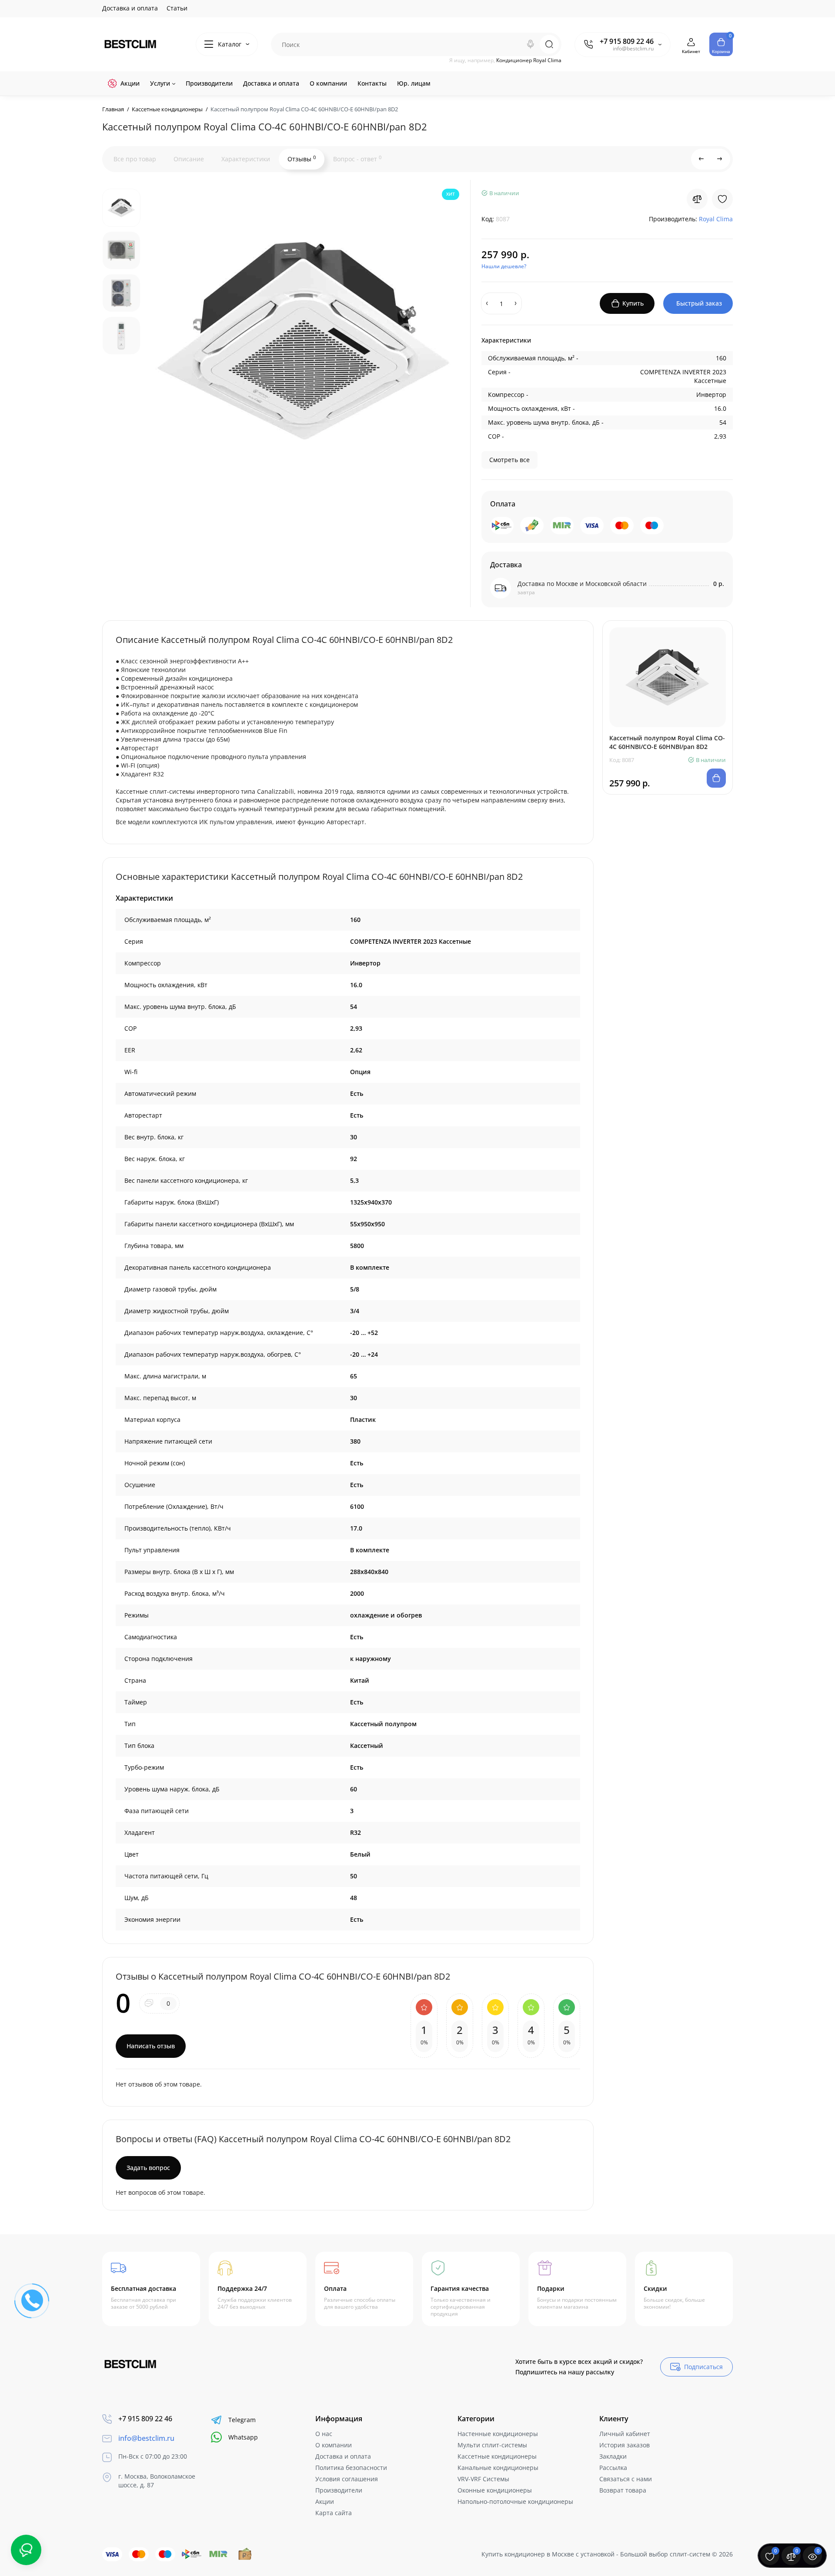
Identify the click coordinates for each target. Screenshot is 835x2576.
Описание (189, 159)
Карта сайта (334, 2513)
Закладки (613, 2456)
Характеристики (246, 159)
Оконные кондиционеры (495, 2490)
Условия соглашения (347, 2479)
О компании (334, 2445)
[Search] (531, 44)
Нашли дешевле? (504, 266)
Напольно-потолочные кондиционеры (515, 2501)
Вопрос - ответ (357, 159)
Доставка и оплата (130, 8)
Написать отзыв (151, 2046)
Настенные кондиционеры (498, 2434)
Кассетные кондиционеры (497, 2456)
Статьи (177, 8)
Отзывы (302, 159)
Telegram (242, 2420)
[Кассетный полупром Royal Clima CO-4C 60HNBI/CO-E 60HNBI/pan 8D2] (304, 341)
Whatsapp (243, 2437)
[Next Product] (720, 159)
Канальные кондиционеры (498, 2468)
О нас (324, 2434)
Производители (339, 2490)
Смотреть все (509, 460)
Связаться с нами (626, 2479)
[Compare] (697, 199)
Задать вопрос (148, 2168)
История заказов (625, 2445)
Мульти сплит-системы (492, 2445)
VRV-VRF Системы (483, 2479)
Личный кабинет (625, 2434)
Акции (325, 2501)
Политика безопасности (351, 2468)
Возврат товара (623, 2490)
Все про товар (135, 159)
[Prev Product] (701, 159)
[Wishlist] (722, 199)
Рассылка (613, 2468)
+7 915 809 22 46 (627, 41)
